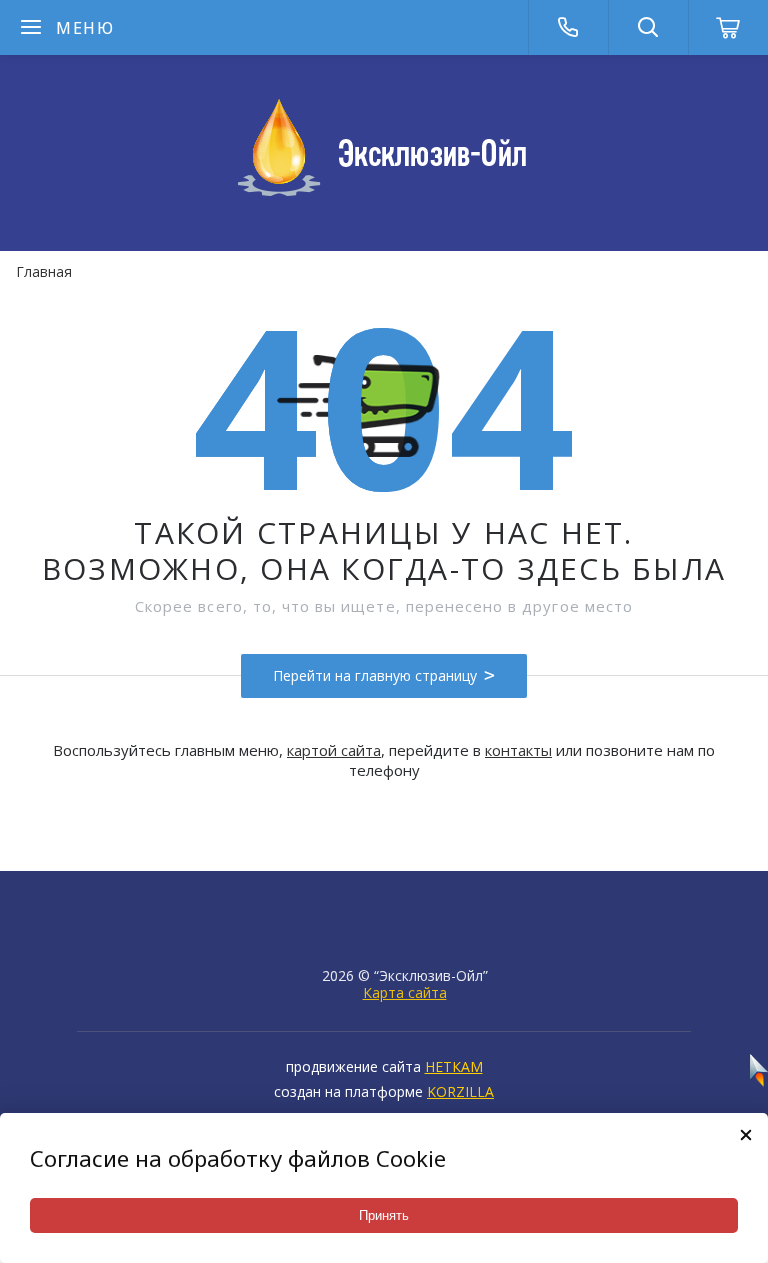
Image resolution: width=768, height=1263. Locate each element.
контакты (518, 750)
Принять (384, 1215)
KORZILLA (460, 1091)
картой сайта (334, 750)
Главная (44, 271)
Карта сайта (405, 992)
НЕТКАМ (454, 1066)
